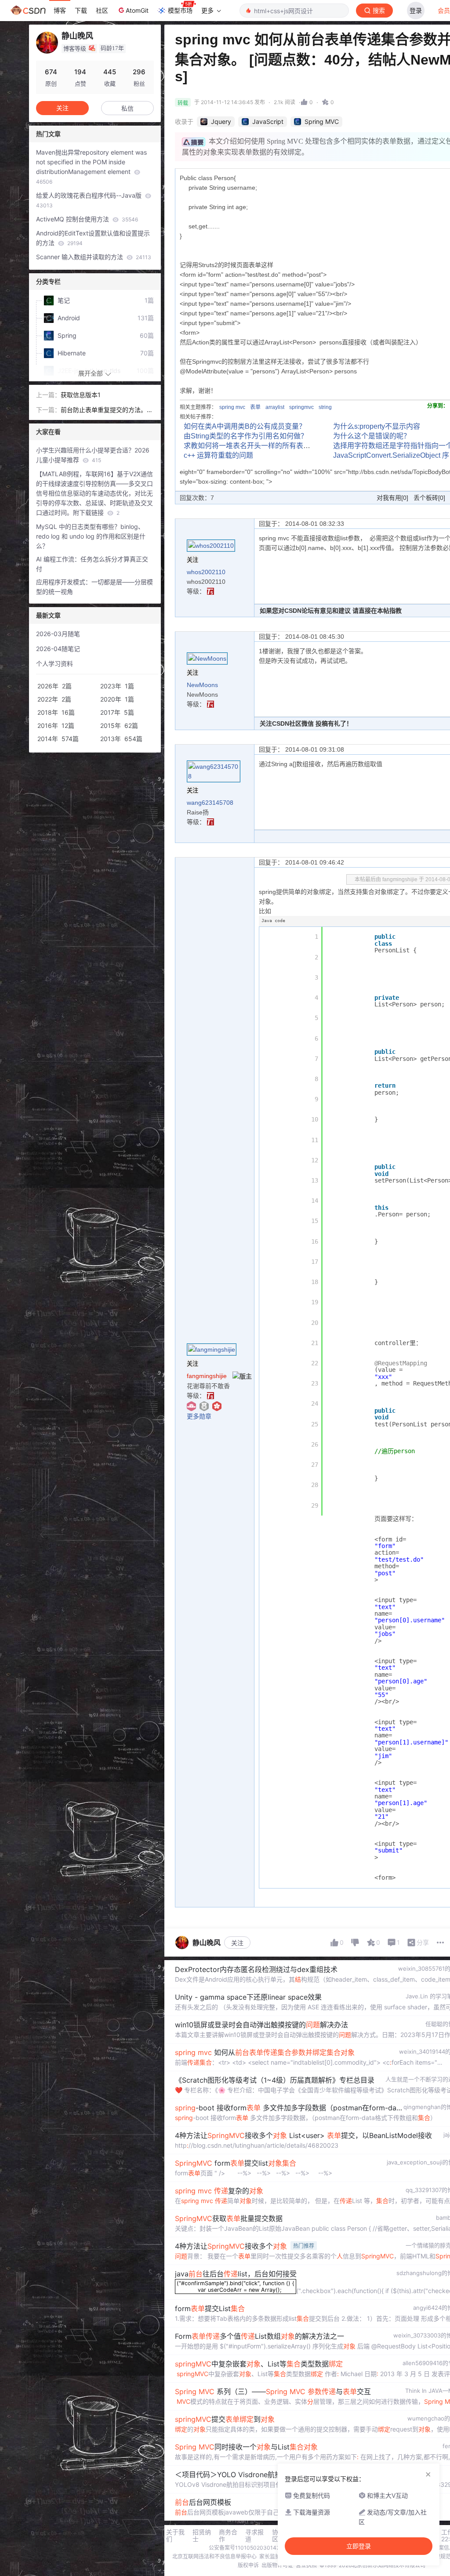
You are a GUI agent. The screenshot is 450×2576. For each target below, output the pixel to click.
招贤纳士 (202, 2536)
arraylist (275, 407)
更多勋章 (199, 1416)
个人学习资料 (54, 664)
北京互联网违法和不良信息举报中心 (214, 2556)
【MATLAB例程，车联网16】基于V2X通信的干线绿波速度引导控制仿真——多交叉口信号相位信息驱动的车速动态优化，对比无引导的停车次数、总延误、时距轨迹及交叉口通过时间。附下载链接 (94, 493)
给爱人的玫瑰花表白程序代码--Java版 (90, 200)
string (325, 407)
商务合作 (228, 2536)
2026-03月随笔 (58, 634)
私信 (127, 108)
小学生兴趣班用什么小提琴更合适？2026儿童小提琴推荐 (93, 455)
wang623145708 (210, 803)
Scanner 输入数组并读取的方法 (94, 257)
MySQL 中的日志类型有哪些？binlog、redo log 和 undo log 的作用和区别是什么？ (91, 536)
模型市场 (180, 10)
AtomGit (137, 10)
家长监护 (270, 2556)
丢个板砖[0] (429, 498)
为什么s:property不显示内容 (377, 426)
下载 (81, 10)
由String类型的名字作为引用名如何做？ (246, 436)
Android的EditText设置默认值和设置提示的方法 (93, 238)
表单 (255, 407)
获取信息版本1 (81, 395)
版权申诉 (248, 2565)
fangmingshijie (207, 1376)
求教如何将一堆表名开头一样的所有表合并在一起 (261, 446)
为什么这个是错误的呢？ (372, 436)
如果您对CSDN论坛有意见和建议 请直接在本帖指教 (331, 611)
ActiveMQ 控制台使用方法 (87, 219)
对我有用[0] (392, 498)
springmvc (301, 407)
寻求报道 (254, 2536)
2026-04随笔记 (58, 649)
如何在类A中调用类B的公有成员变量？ (245, 426)
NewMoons (202, 685)
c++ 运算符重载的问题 (218, 455)
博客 (60, 10)
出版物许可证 (277, 2565)
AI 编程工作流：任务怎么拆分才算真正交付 (92, 564)
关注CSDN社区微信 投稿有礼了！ (306, 724)
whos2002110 (206, 572)
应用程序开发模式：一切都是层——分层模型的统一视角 (94, 587)
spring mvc (232, 407)
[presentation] (236, 2291)
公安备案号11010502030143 (244, 2548)
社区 (102, 10)
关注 (237, 1943)
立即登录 (359, 2546)
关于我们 (175, 2536)
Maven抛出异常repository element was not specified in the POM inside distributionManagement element (91, 167)
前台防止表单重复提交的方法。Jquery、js (105, 410)
